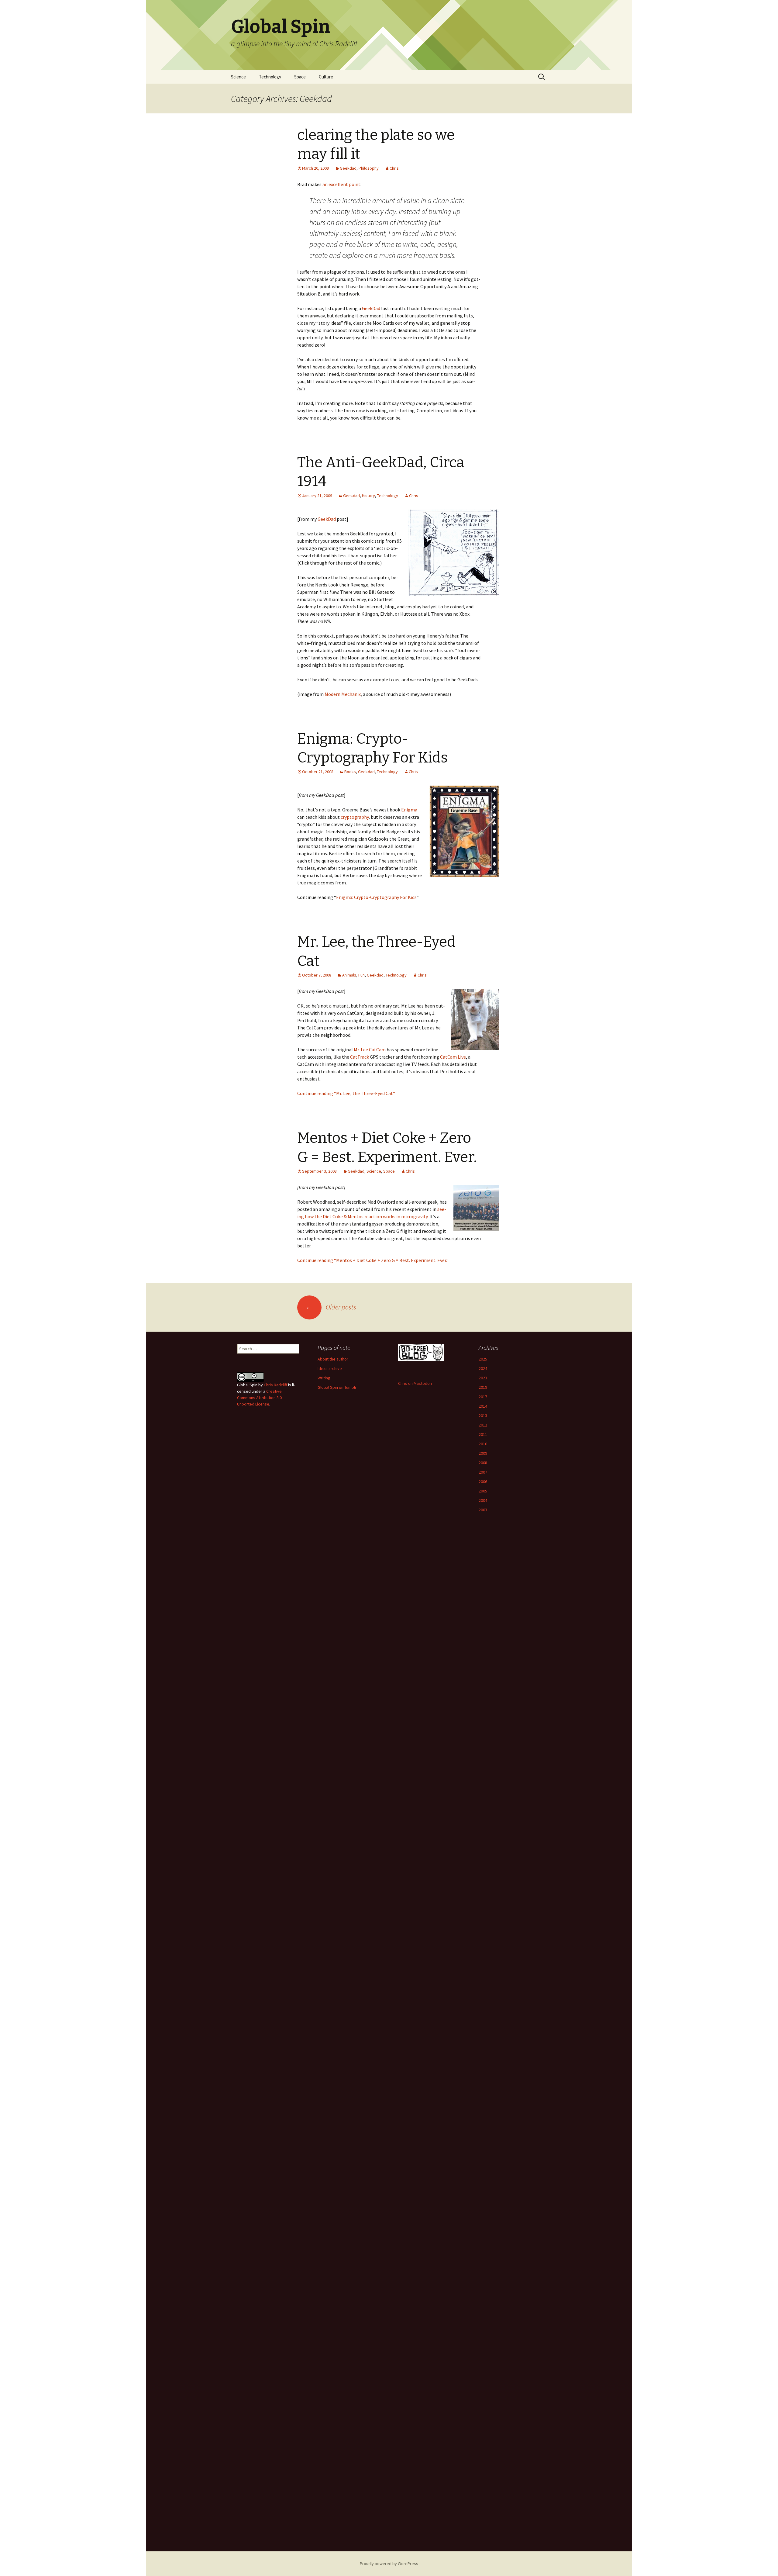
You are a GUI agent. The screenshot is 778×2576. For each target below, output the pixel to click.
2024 (483, 1368)
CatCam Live (453, 1057)
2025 (483, 1359)
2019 (483, 1387)
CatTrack (360, 1057)
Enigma (409, 810)
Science (238, 77)
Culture (326, 77)
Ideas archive (330, 1368)
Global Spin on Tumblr (337, 1387)
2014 (483, 1406)
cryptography (355, 817)
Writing (324, 1378)
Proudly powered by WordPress (389, 2564)
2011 (483, 1434)
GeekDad (371, 308)
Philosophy (369, 168)
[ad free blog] (421, 1352)
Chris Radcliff (275, 1385)
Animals (349, 975)
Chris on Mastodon (415, 1383)
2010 (483, 1444)
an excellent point (341, 184)
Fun (361, 975)
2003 (483, 1510)
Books (350, 772)
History (368, 496)
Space (300, 77)
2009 (483, 1453)
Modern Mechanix (343, 694)
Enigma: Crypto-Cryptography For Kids (376, 897)
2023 (483, 1378)
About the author (333, 1359)
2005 (483, 1491)
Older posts (331, 1307)
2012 (483, 1425)
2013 (483, 1416)
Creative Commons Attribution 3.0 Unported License (259, 1398)
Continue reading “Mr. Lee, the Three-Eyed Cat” (346, 1093)
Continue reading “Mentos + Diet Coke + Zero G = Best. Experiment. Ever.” (373, 1260)
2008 (483, 1463)
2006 (483, 1482)
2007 (483, 1472)
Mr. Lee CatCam (370, 1049)
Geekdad (348, 168)
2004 (483, 1500)
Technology (270, 77)
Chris (394, 168)
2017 (483, 1397)
